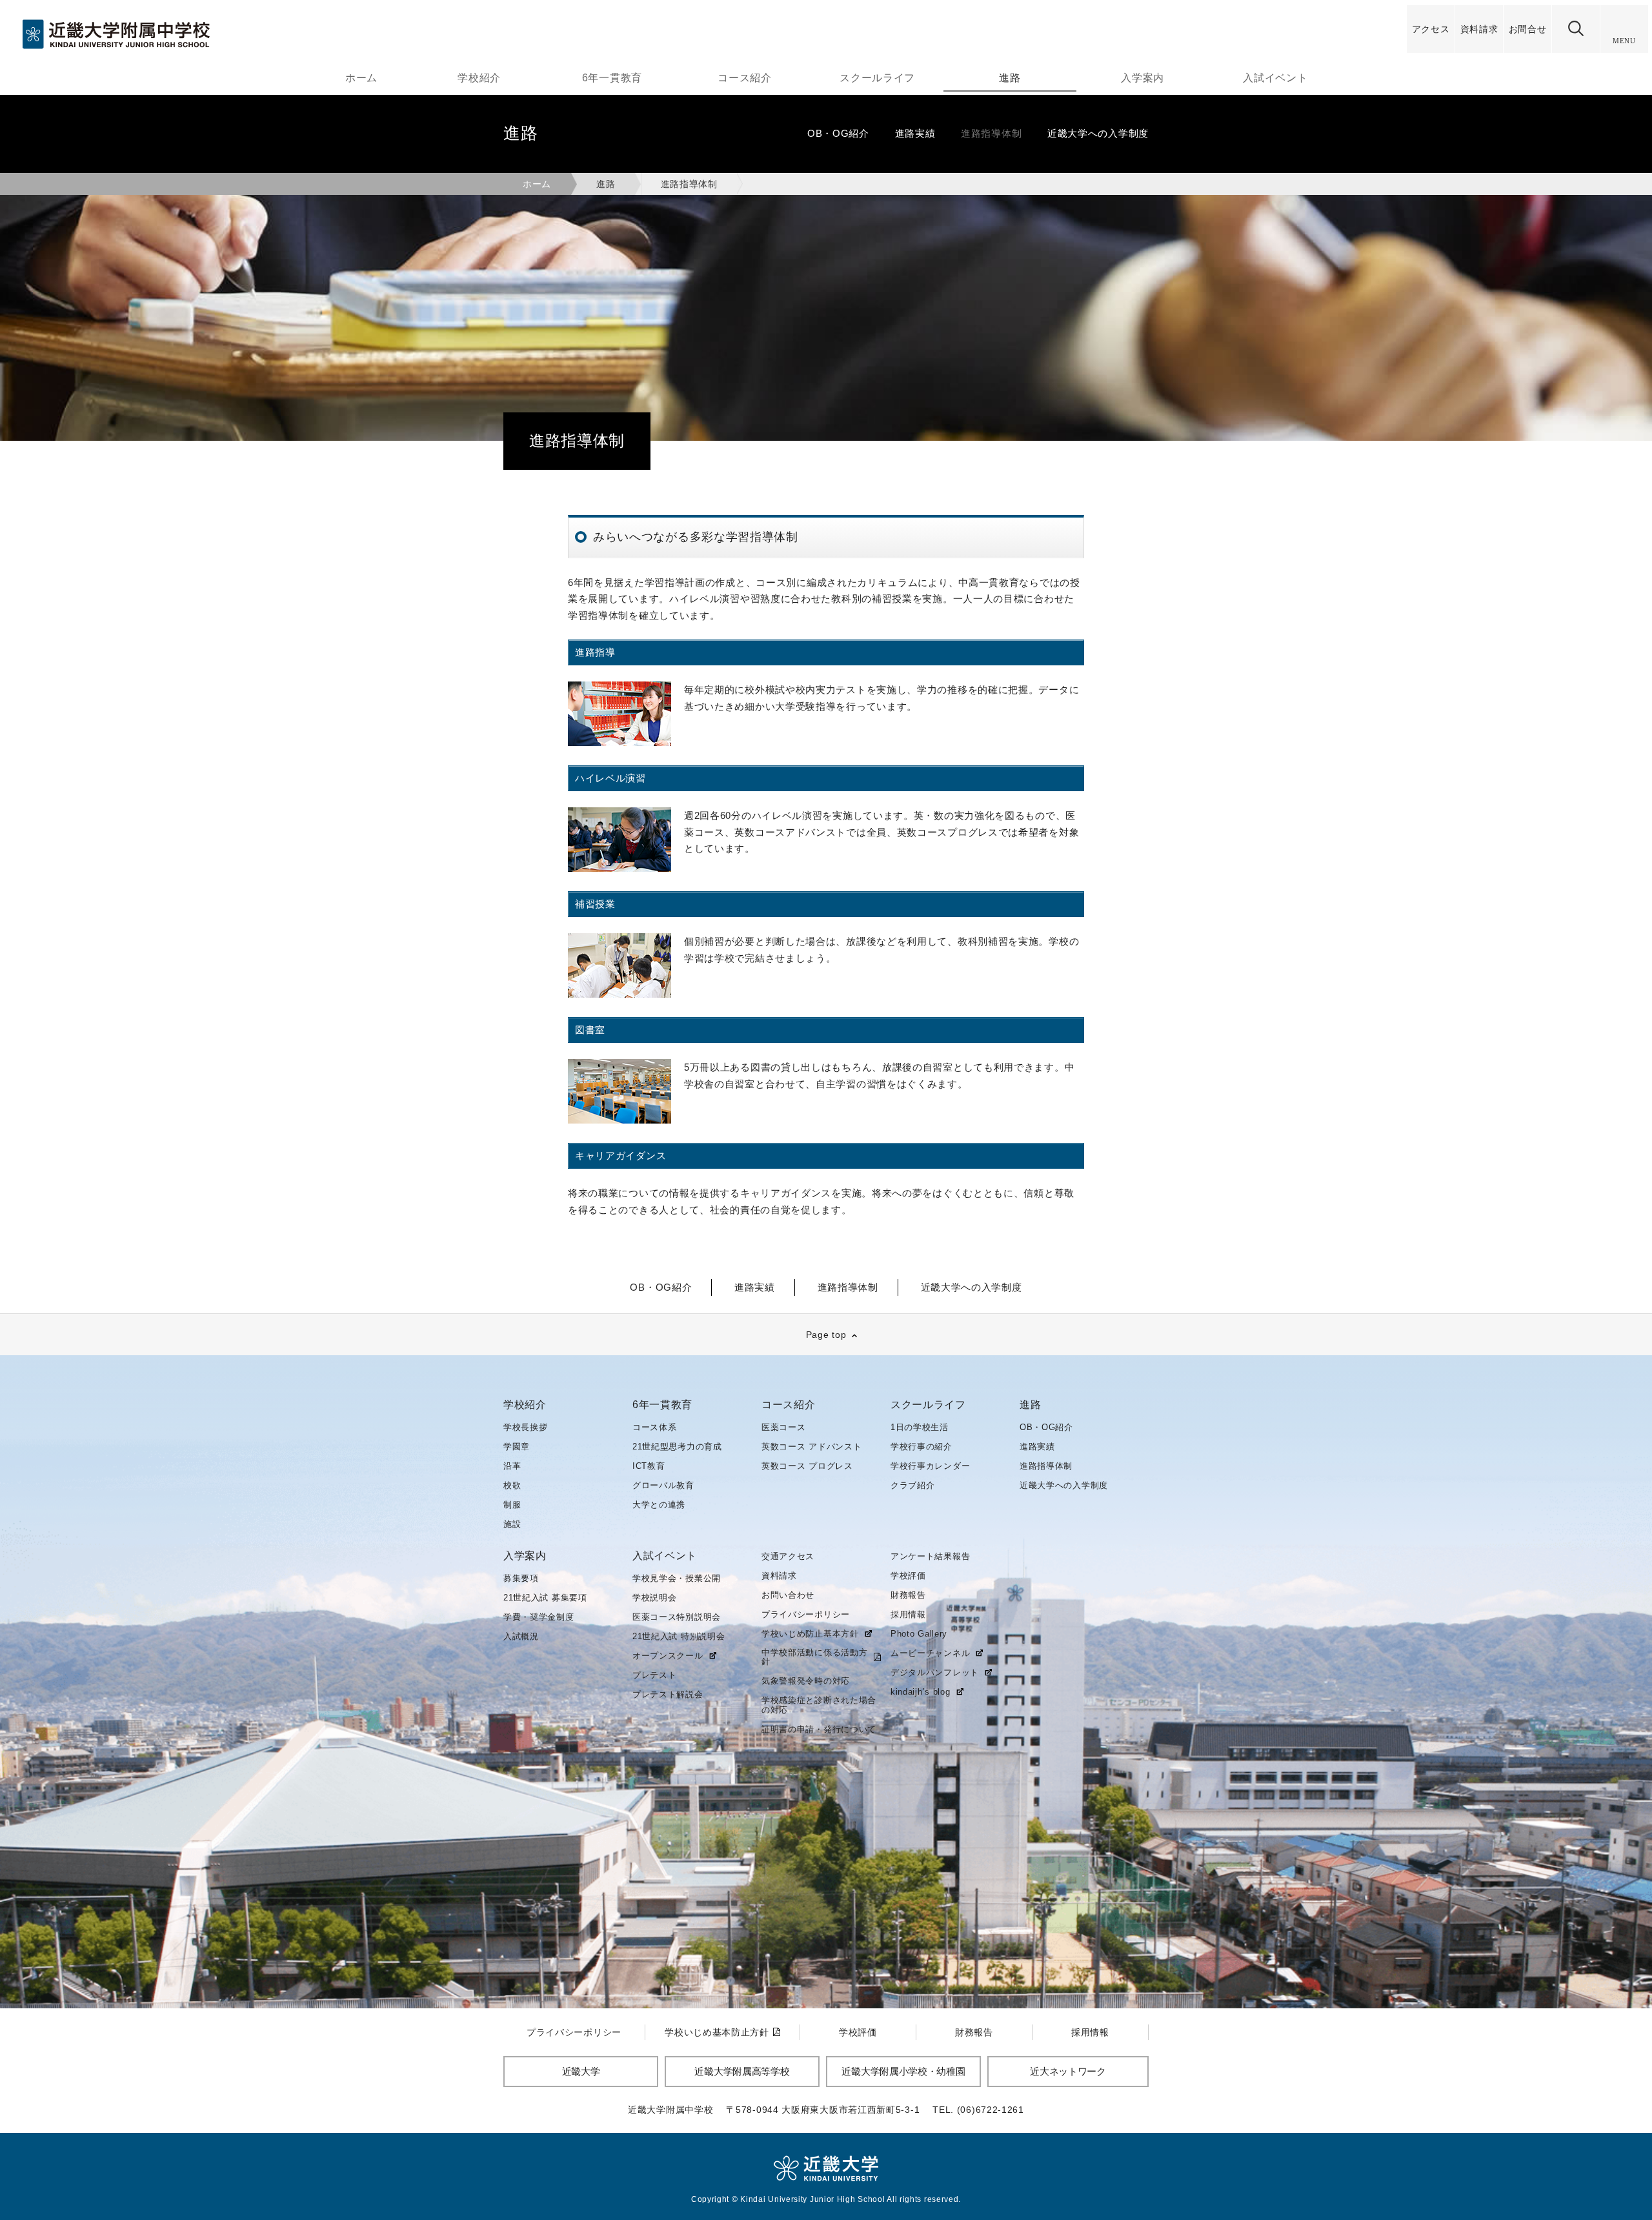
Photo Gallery (919, 1634)
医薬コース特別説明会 (677, 1617)
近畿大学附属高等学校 (742, 2071)
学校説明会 (655, 1598)
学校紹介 (479, 78)
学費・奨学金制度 (539, 1617)
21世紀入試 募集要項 (545, 1598)
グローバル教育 (663, 1485)
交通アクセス (788, 1556)
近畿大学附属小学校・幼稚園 (903, 2071)
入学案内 (1143, 78)
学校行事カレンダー (930, 1466)
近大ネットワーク (1068, 2071)
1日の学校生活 (920, 1427)
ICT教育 (649, 1466)
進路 (1010, 78)
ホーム (361, 78)
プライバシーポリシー (806, 1614)
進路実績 (1037, 1447)
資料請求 (779, 1576)
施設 (512, 1524)
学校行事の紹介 (922, 1447)
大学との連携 (659, 1505)
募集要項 (521, 1578)
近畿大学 (581, 2071)
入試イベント (1275, 78)
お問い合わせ (788, 1595)
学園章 (517, 1447)
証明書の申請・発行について (819, 1729)
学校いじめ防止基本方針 (810, 1634)
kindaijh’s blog (921, 1692)
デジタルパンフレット (935, 1673)
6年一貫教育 (612, 78)
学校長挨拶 (526, 1427)
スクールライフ (877, 78)
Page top (826, 1335)
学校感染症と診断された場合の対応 (819, 1705)
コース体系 (655, 1427)
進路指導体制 (1046, 1466)
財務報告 (908, 1595)
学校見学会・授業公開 (677, 1578)
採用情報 (908, 1614)
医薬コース (784, 1427)
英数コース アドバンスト (811, 1447)
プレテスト (655, 1675)
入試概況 (521, 1636)
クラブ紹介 (913, 1485)
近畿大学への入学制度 (1064, 1485)
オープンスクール (668, 1656)
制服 (512, 1505)
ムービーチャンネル (930, 1653)
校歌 (512, 1485)
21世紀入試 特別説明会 (679, 1636)
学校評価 (908, 1576)
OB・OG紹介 (1046, 1427)
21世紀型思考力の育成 (677, 1447)
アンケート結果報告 (930, 1556)
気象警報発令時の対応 (806, 1681)
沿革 (512, 1466)
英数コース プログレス (807, 1466)
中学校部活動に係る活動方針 (814, 1657)
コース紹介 (745, 78)
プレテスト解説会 (668, 1694)
